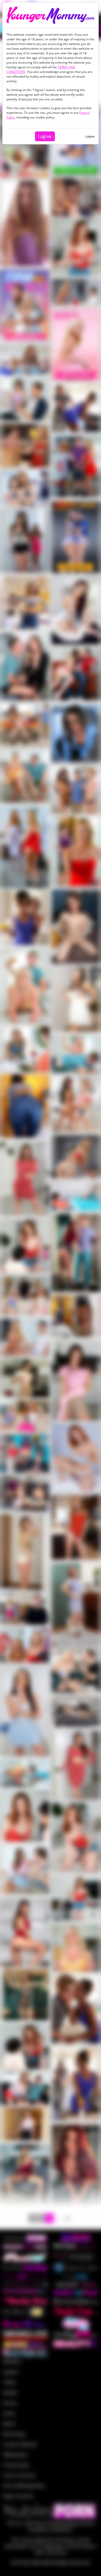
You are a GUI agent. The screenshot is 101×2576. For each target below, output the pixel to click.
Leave (90, 136)
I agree (45, 136)
